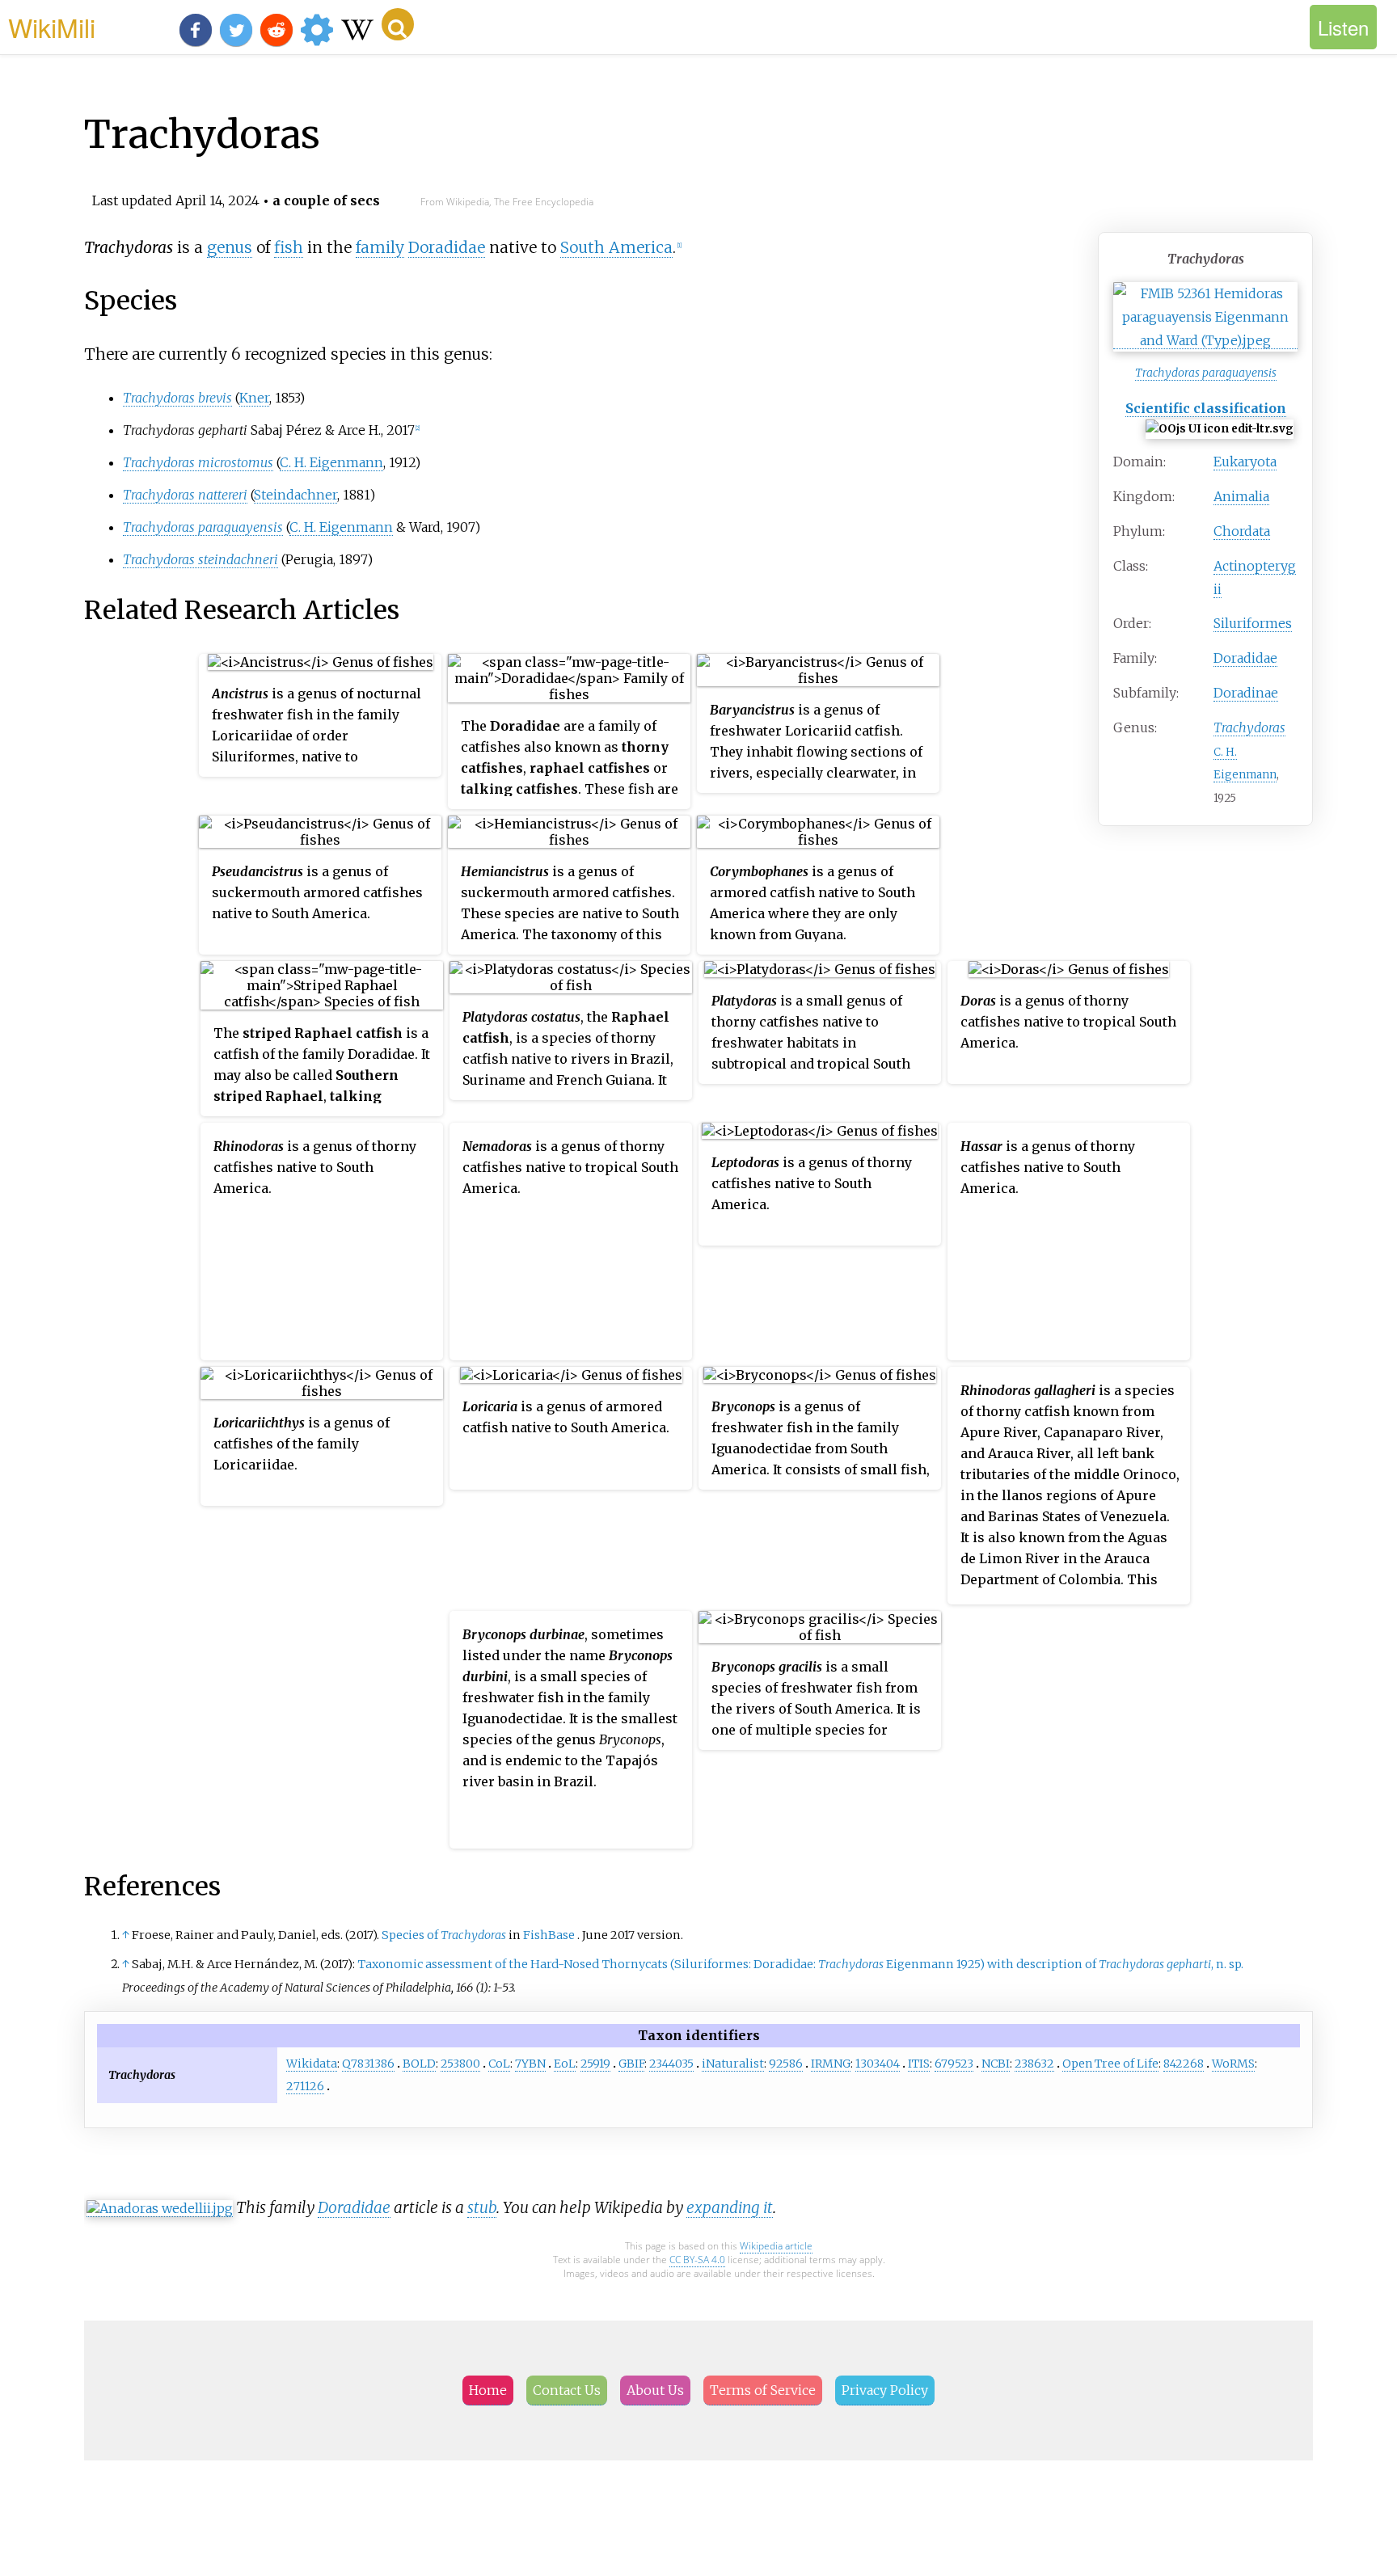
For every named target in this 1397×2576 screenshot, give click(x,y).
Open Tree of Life (1110, 2064)
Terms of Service (763, 2390)
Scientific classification (1206, 408)
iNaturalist (733, 2064)
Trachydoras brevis (177, 398)
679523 (954, 2064)
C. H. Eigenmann (331, 462)
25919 (595, 2064)
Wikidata (312, 2064)
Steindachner (295, 495)
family (380, 247)
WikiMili (52, 27)
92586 (786, 2064)
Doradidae (1245, 658)
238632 (1034, 2064)
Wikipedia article (776, 2246)
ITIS (919, 2064)
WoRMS (1233, 2064)
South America (616, 247)
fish (289, 247)
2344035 (671, 2064)
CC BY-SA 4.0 (697, 2260)
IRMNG (831, 2064)
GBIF (631, 2064)
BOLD (419, 2064)
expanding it (730, 2207)
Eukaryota (1245, 462)
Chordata (1242, 531)
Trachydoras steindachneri (200, 559)
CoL (499, 2064)
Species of (444, 1935)
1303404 (878, 2064)
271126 (305, 2086)
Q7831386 (368, 2064)
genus (230, 247)
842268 (1184, 2064)
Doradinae (1246, 693)
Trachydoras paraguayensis (1206, 373)
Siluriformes (1253, 623)
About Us (655, 2390)
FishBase (549, 1935)
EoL (565, 2064)
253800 (460, 2064)
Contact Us (567, 2390)
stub (482, 2207)
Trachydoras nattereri (185, 495)
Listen (1343, 27)
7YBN (530, 2064)
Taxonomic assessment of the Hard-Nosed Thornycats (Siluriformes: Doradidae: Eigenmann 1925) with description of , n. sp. (800, 1964)
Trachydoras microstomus (198, 462)
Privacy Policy (885, 2390)
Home (488, 2390)
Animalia (1241, 496)
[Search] (398, 24)
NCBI (996, 2064)
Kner (254, 398)
